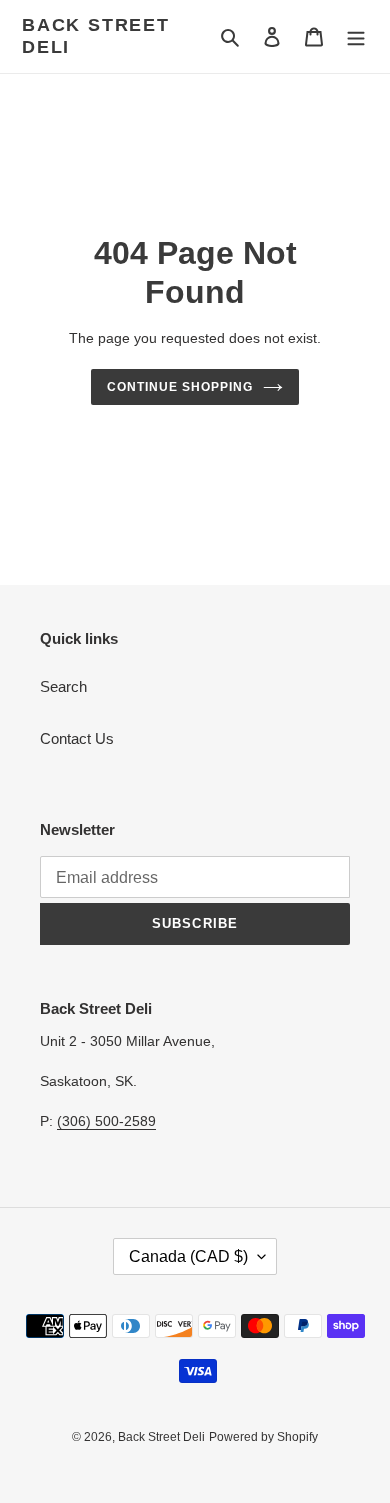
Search (63, 686)
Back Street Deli (96, 36)
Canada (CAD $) (188, 1256)
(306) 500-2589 (106, 1121)
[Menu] (356, 36)
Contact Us (77, 738)
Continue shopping (180, 387)
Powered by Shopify (263, 1437)
